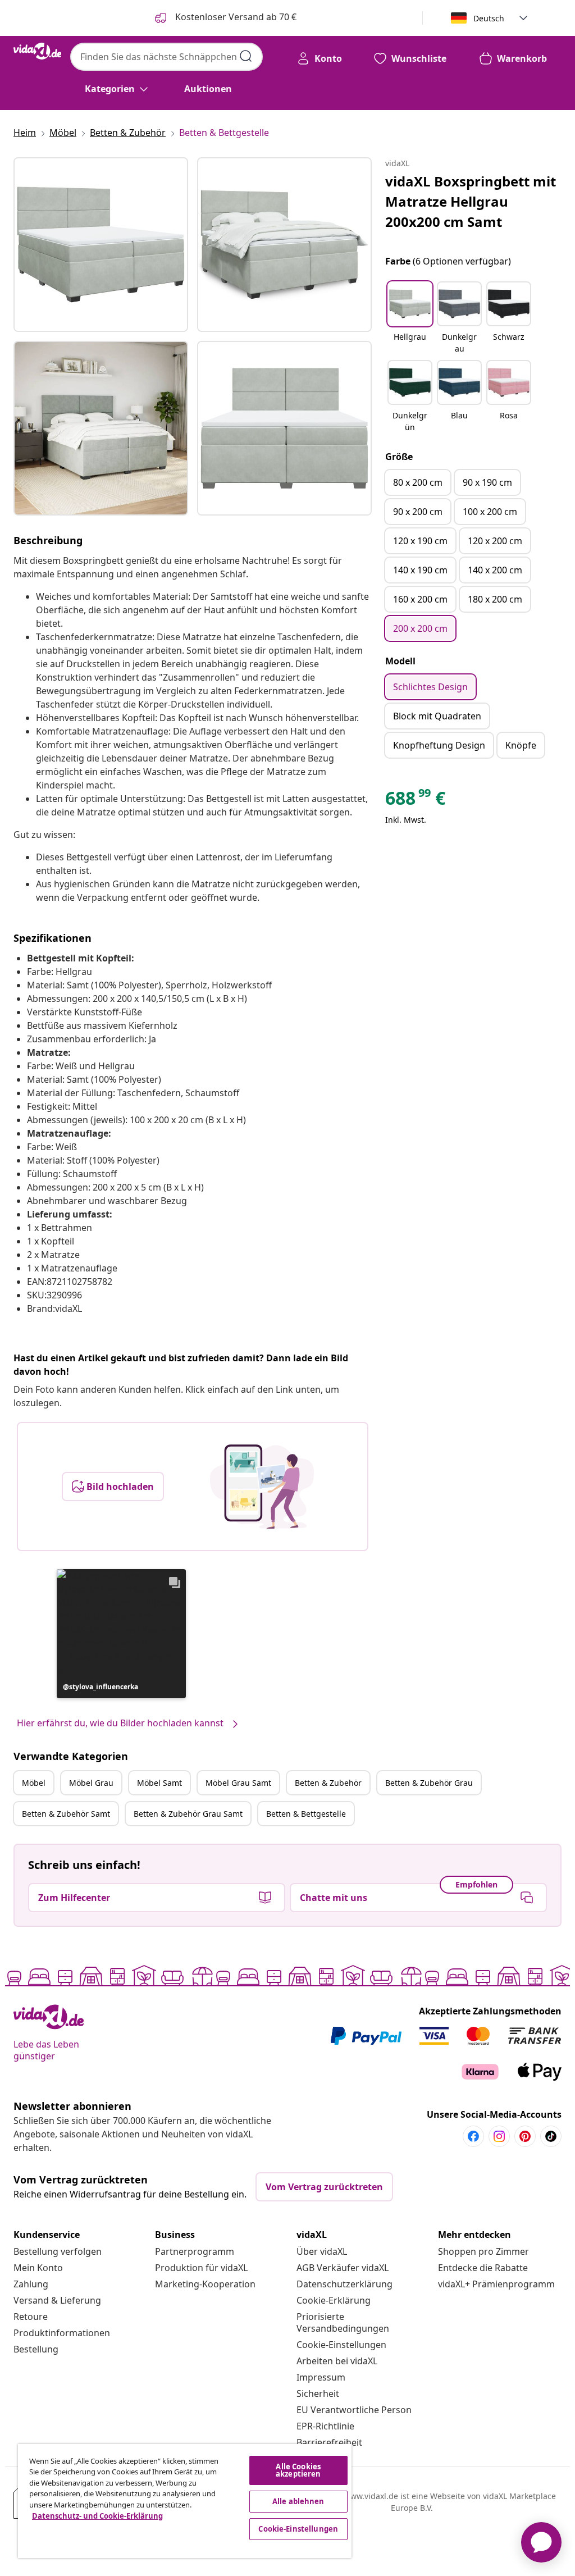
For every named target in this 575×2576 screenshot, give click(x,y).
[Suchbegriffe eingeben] (246, 56)
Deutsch (489, 18)
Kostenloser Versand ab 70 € (235, 17)
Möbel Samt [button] (159, 1783)
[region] (185, 2501)
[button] (121, 1634)
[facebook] (473, 2136)
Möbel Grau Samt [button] (238, 1783)
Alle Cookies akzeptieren (298, 2470)
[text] (415, 801)
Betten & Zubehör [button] (328, 1783)
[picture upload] (262, 1487)
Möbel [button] (34, 1783)
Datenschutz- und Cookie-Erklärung (97, 2516)
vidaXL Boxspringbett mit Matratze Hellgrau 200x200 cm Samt (471, 201)
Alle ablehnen (298, 2501)
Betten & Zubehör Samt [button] (66, 1814)
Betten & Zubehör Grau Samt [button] (188, 1814)
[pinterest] (525, 2136)
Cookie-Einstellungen (341, 2345)
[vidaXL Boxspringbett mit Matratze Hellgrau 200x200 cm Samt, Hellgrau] (101, 245)
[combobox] (166, 57)
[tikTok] (551, 2136)
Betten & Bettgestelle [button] (306, 1814)
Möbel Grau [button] (91, 1783)
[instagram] (499, 2136)
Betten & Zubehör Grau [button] (429, 1783)
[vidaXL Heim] (37, 51)
